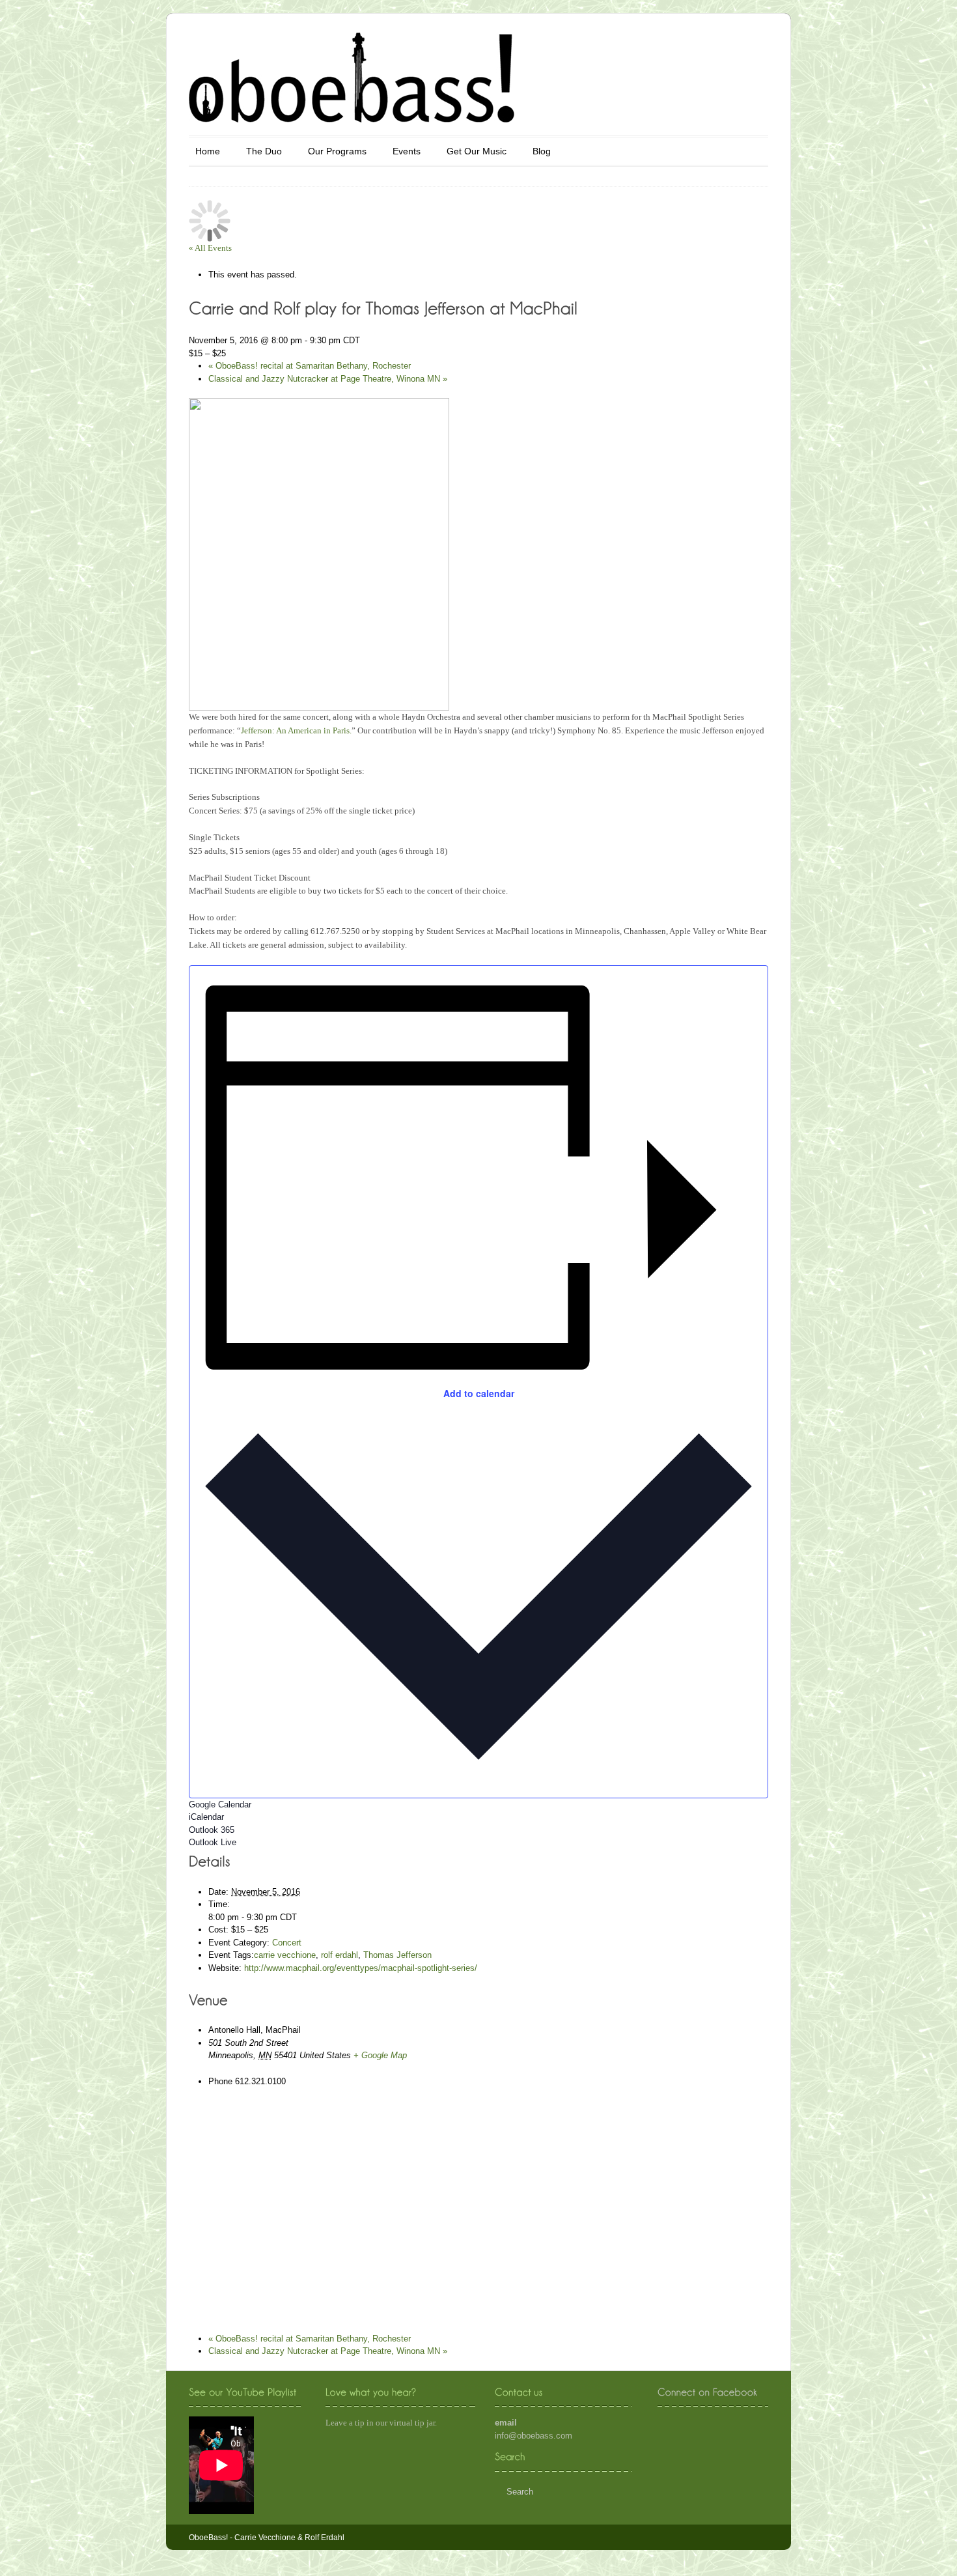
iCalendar (206, 1817)
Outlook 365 (212, 1830)
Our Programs (337, 151)
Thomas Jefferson (397, 1955)
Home (208, 151)
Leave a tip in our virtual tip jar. (381, 2423)
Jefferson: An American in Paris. (296, 730)
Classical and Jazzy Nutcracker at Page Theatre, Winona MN (328, 379)
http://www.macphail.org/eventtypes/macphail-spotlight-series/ (361, 1968)
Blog (542, 151)
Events (407, 151)
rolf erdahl (340, 1955)
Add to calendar (479, 1393)
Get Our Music (477, 151)
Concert (287, 1943)
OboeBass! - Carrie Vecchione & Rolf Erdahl (267, 2538)
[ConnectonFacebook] (707, 2392)
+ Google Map (380, 2055)
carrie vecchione (285, 1955)
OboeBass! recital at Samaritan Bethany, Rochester (310, 366)
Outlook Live (213, 1842)
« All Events (210, 248)
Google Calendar (220, 1805)
